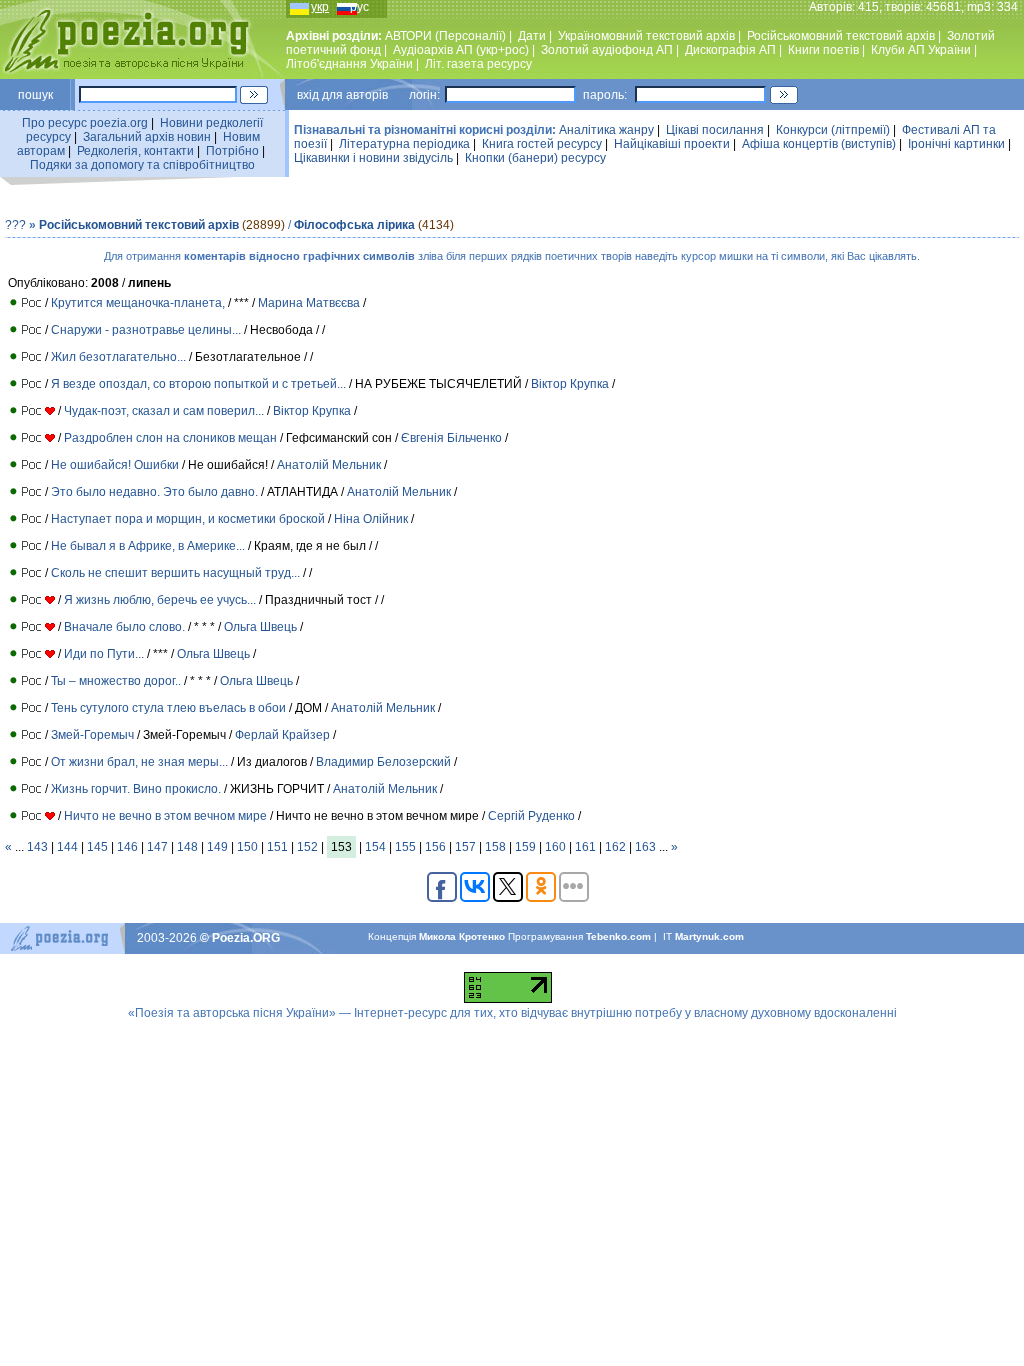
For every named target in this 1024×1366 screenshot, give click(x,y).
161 (585, 847)
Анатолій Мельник (330, 465)
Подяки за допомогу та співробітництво (142, 165)
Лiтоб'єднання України (349, 64)
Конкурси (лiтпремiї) (833, 130)
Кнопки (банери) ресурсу (535, 158)
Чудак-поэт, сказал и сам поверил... (164, 411)
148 (187, 847)
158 (495, 847)
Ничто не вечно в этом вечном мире (165, 816)
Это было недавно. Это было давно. (154, 492)
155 (405, 847)
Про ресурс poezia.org (85, 123)
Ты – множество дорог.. (116, 681)
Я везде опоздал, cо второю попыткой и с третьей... (198, 384)
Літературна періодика (404, 144)
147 (157, 847)
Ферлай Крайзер (282, 735)
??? (15, 225)
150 (247, 847)
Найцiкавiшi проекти (672, 144)
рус (359, 7)
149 (217, 847)
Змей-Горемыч (92, 735)
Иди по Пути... (104, 654)
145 (97, 847)
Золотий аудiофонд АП (607, 50)
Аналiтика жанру (606, 130)
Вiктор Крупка (571, 384)
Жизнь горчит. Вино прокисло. (136, 789)
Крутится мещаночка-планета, (138, 303)
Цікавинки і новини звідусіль (373, 158)
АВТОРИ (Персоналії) (445, 36)
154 (375, 847)
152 (307, 847)
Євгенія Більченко (451, 438)
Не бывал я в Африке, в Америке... (148, 546)
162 (615, 847)
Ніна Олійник (371, 519)
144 (67, 847)
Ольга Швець (260, 627)
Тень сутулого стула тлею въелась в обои (168, 708)
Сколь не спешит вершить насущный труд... (175, 573)
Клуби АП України (921, 50)
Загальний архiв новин (147, 137)
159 (525, 847)
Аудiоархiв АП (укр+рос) (461, 50)
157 (465, 847)
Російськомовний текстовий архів (841, 36)
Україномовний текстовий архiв (646, 36)
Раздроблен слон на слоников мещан (170, 438)
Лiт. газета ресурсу (478, 64)
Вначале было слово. (124, 627)
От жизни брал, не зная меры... (139, 762)
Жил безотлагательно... (118, 357)
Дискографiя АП (730, 50)
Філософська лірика (354, 225)
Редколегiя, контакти (135, 151)
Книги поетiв (823, 50)
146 (127, 847)
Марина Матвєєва (309, 303)
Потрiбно (232, 151)
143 (37, 847)
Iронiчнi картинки (956, 144)
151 (277, 847)
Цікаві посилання (715, 130)
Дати (532, 36)
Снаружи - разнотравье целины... (146, 330)
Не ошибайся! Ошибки (115, 465)
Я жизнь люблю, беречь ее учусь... (160, 600)
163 (645, 847)
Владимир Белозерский (383, 762)
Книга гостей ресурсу (542, 144)
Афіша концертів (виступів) (819, 144)
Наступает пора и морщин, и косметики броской (188, 519)
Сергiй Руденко (531, 816)
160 (555, 847)
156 (435, 847)
